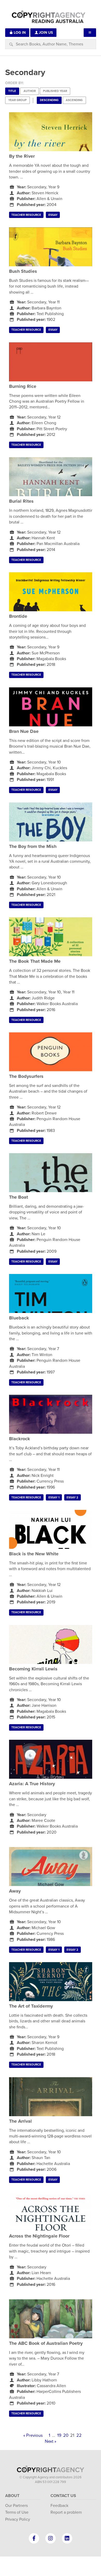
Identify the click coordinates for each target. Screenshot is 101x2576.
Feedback (59, 2506)
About (12, 2496)
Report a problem (66, 2512)
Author (30, 91)
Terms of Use (17, 2512)
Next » (51, 2441)
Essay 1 (54, 1498)
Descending (49, 100)
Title (12, 91)
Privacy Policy (18, 2519)
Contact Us (63, 2496)
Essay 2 (72, 1498)
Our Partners (16, 2506)
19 (59, 2435)
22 (79, 2435)
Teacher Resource (26, 215)
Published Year (55, 91)
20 (66, 2435)
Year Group (17, 100)
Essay (53, 215)
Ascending (74, 100)
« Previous (33, 2435)
